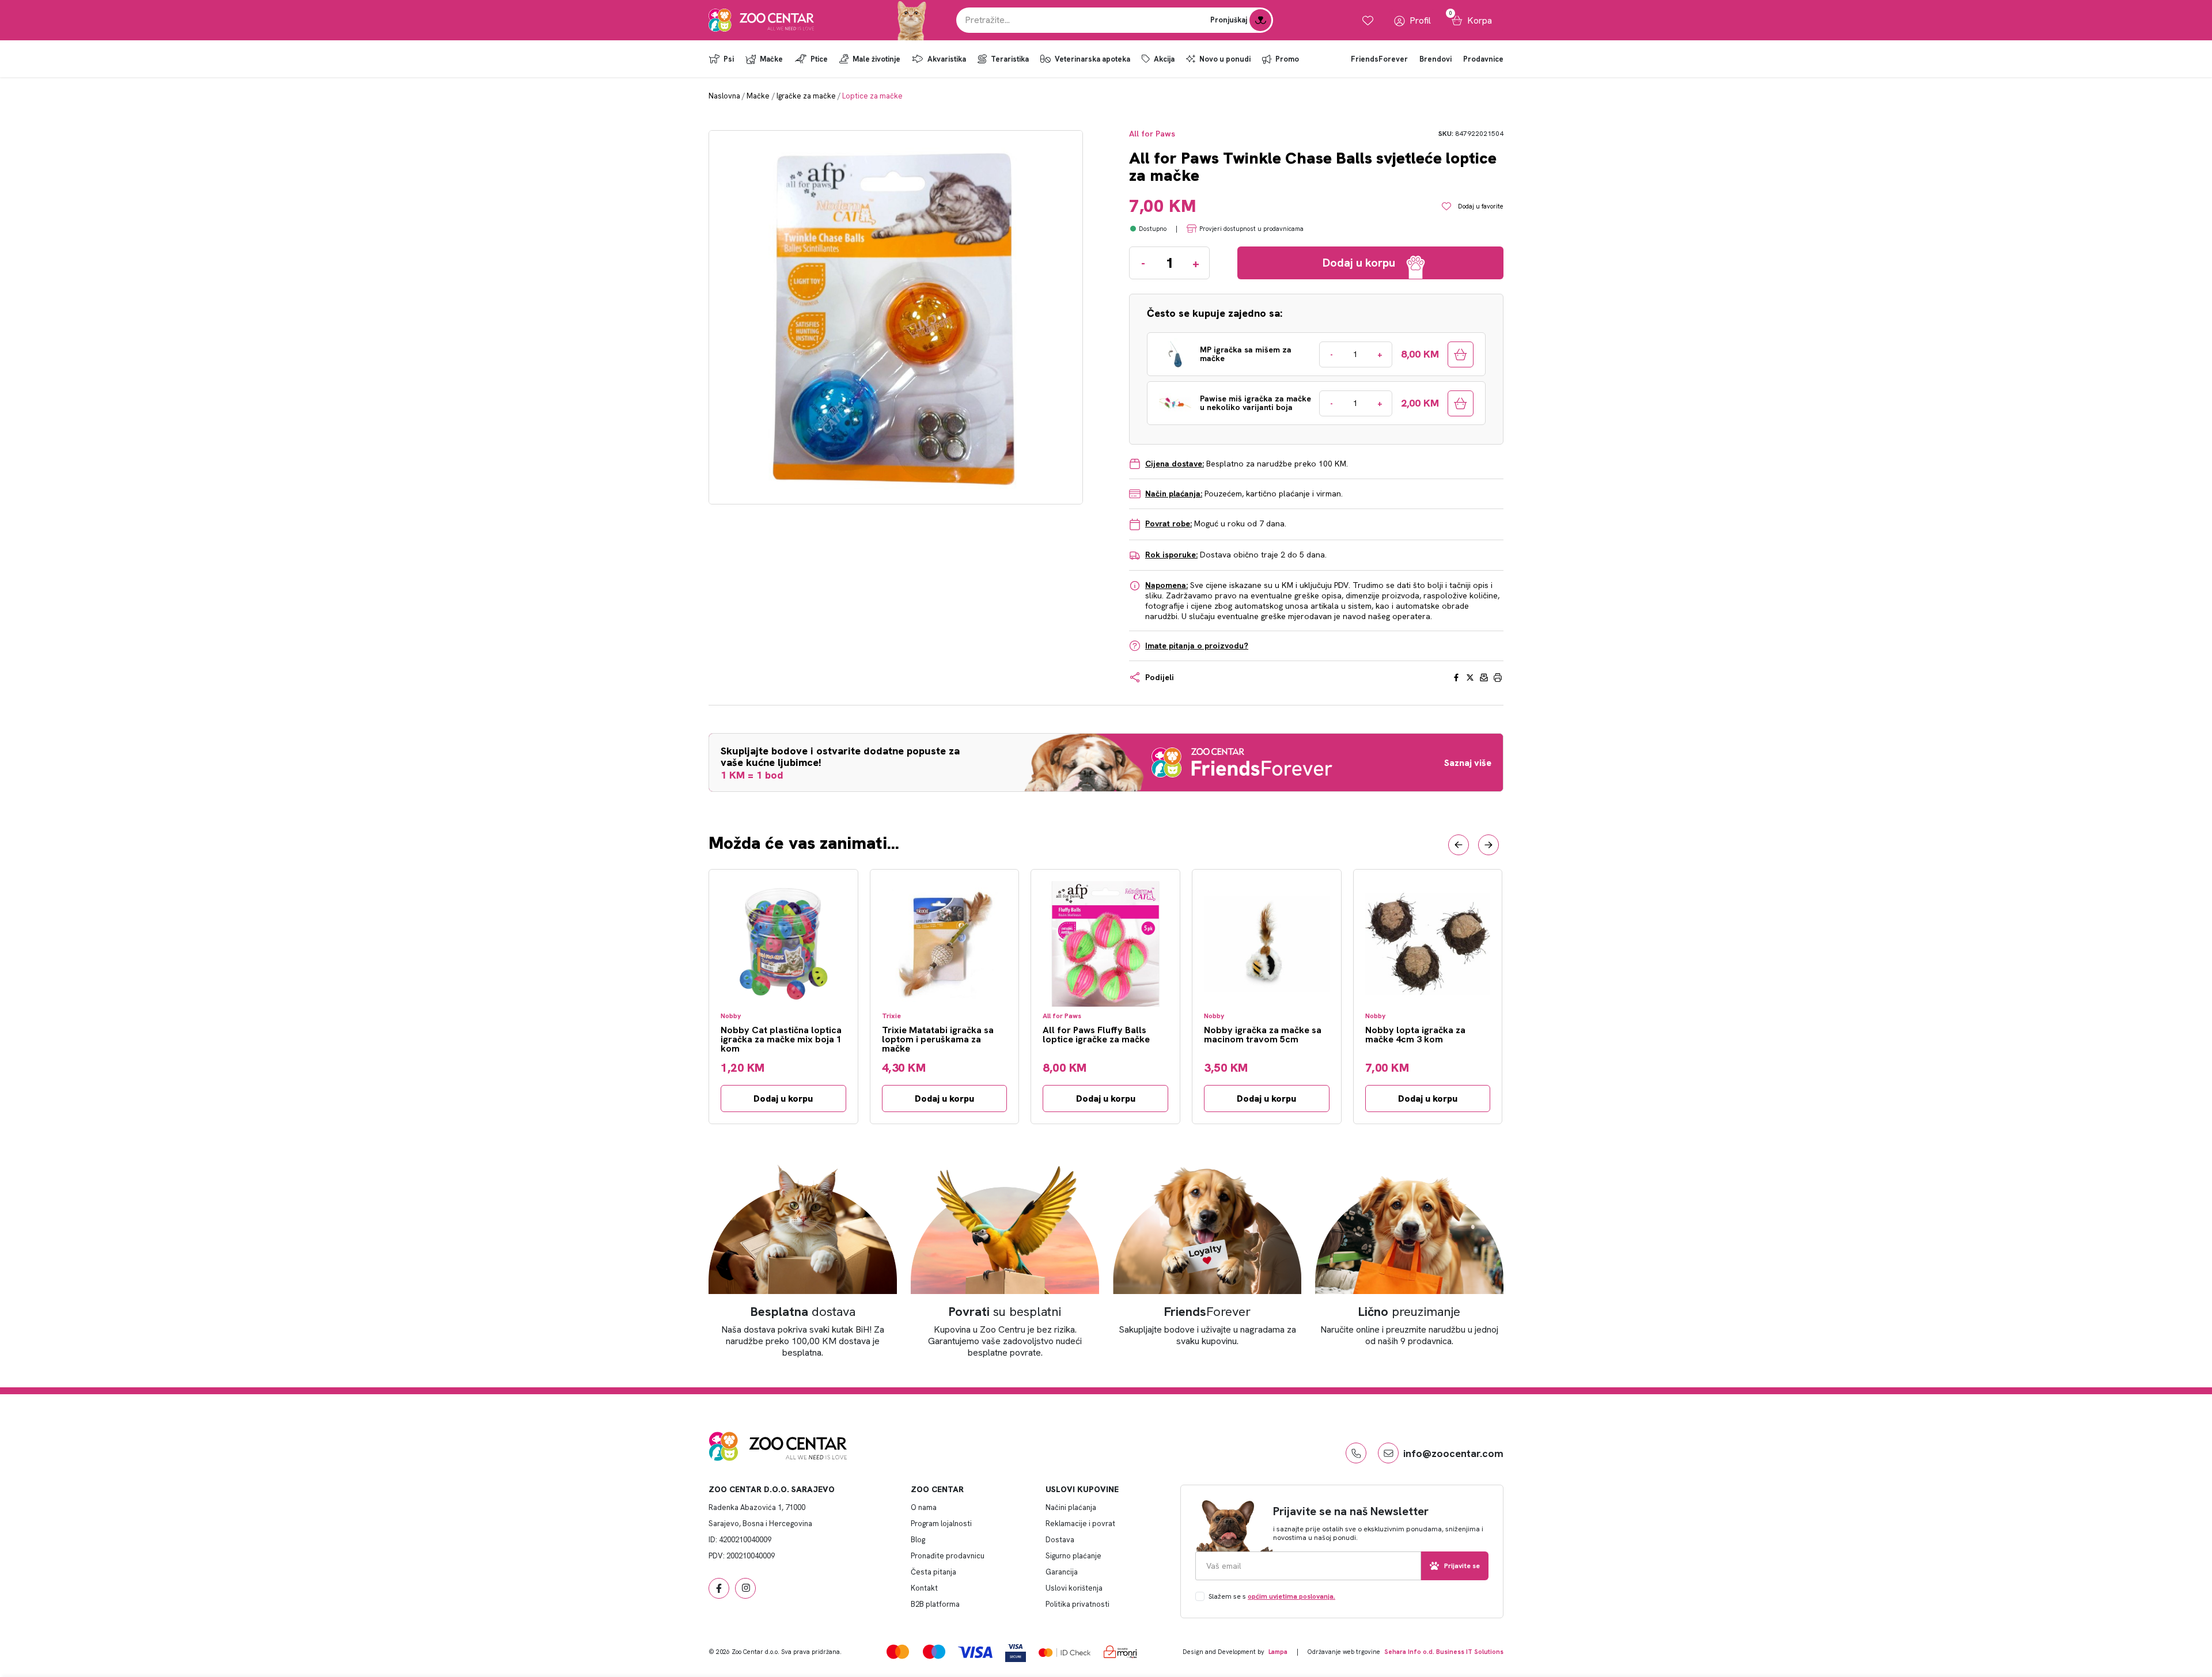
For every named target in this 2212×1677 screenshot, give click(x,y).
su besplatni (1005, 1312)
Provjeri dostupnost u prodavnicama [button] (1251, 229)
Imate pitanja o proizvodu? (1197, 646)
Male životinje (876, 59)
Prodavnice (1483, 59)
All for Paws (1152, 134)
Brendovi (1435, 59)
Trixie (891, 1016)
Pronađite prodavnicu (948, 1556)
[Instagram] (745, 1588)
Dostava (1060, 1540)
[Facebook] (719, 1588)
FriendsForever (1379, 59)
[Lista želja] (1368, 20)
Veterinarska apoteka (1092, 59)
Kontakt (924, 1588)
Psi (729, 59)
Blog (918, 1540)
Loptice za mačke (872, 96)
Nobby (731, 1016)
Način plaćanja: (1174, 494)
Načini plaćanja (1071, 1507)
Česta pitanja (933, 1572)
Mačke (771, 59)
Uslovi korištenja (1074, 1588)
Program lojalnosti (941, 1524)
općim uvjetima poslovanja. (1291, 1596)
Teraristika (1010, 59)
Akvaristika (947, 59)
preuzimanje (1409, 1312)
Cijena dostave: (1175, 464)
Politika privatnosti (1077, 1604)
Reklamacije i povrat (1080, 1524)
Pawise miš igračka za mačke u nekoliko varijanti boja (1255, 403)
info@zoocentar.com (1453, 1453)
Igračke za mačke (806, 96)
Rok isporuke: (1171, 555)
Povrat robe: (1169, 523)
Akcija (1164, 59)
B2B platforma (935, 1604)
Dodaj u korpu (783, 1099)
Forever (1207, 1312)
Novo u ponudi (1225, 59)
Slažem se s (1272, 1596)
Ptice (819, 59)
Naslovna (724, 96)
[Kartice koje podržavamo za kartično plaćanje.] (898, 1651)
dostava (803, 1312)
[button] (1459, 845)
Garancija (1062, 1572)
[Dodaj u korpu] (1461, 354)
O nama (924, 1507)
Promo (1287, 59)
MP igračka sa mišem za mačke (1246, 354)
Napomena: (1166, 585)
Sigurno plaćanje (1073, 1556)
